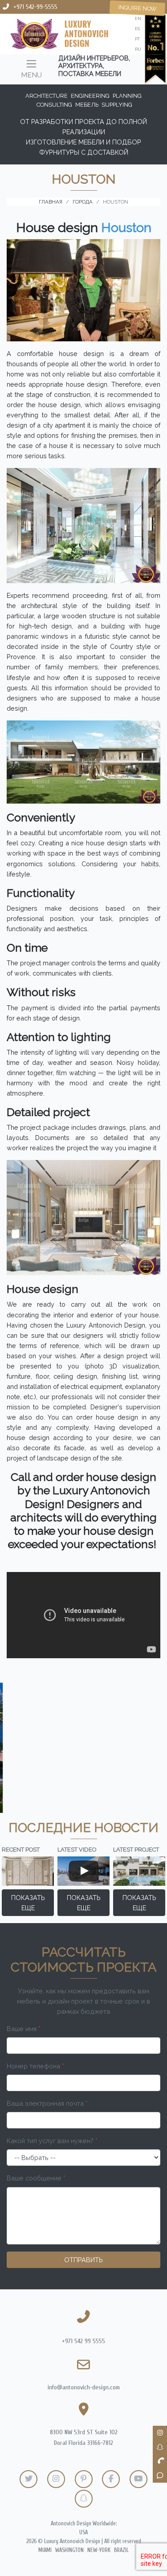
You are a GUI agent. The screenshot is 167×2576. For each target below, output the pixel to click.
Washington (69, 2550)
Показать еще (28, 1903)
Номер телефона (35, 2066)
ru (138, 49)
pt (137, 39)
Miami (45, 2550)
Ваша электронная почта (47, 2103)
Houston (126, 228)
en (138, 18)
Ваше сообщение (36, 2178)
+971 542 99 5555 (83, 2341)
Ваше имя (24, 2029)
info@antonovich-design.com (84, 2387)
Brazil (121, 2550)
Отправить (83, 2260)
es (137, 29)
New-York (99, 2550)
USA (83, 2532)
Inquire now (138, 8)
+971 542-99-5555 (35, 7)
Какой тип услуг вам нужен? (52, 2141)
